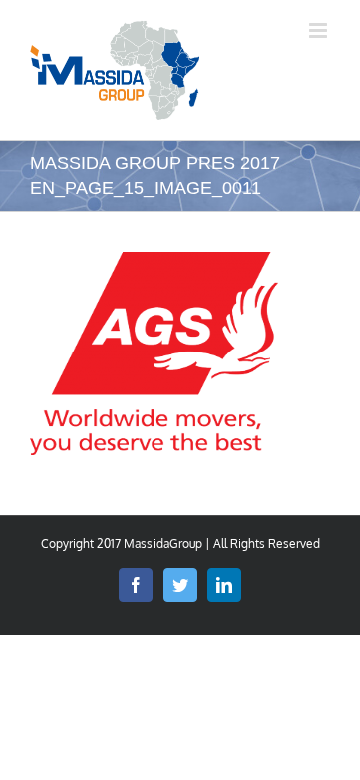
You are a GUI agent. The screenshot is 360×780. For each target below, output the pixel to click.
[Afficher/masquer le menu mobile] (319, 30)
